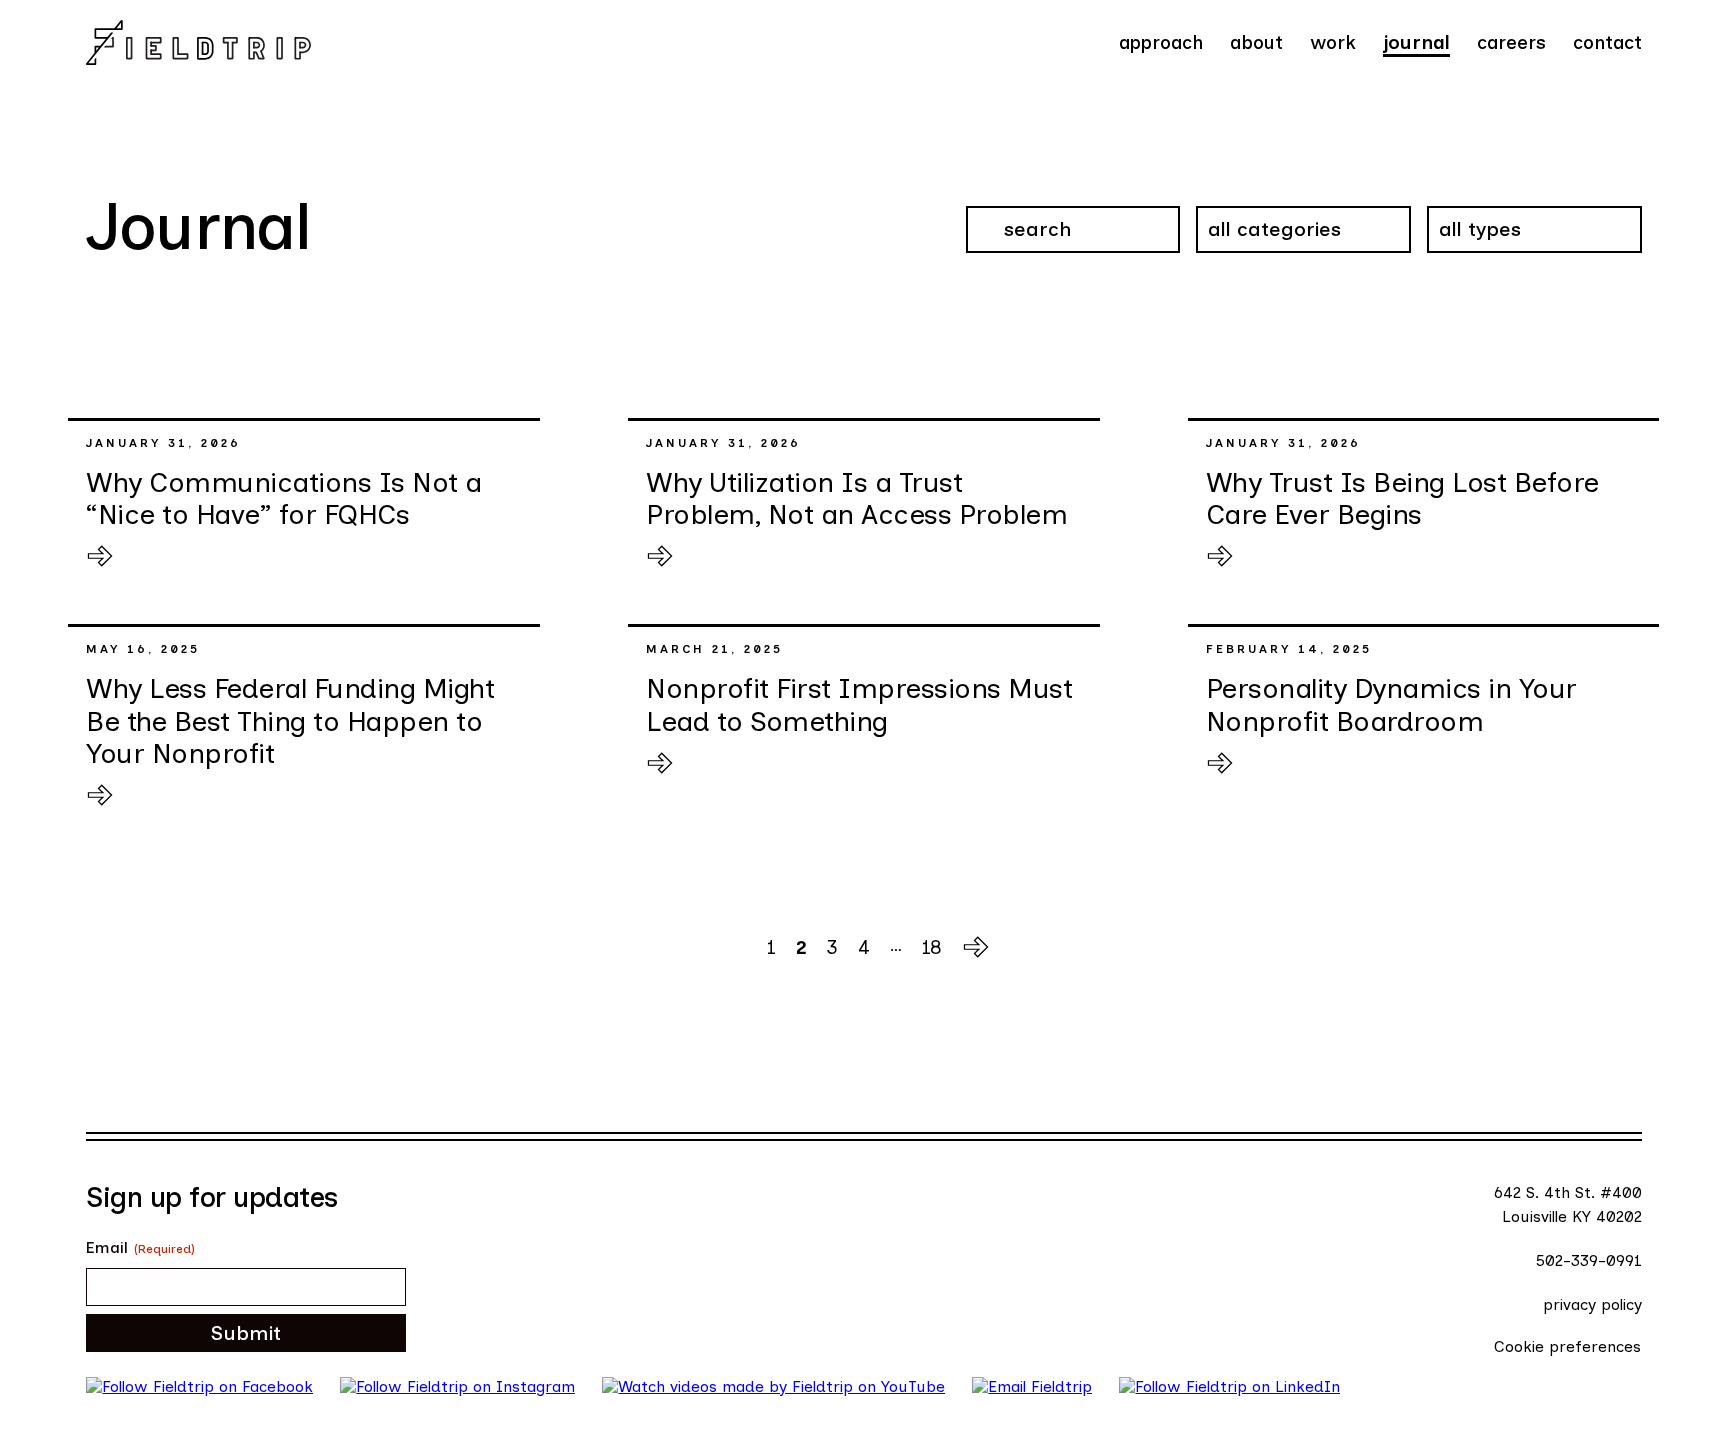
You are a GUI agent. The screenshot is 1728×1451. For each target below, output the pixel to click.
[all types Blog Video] (1534, 238)
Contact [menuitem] (1607, 42)
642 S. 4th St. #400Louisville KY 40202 (1568, 1204)
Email (140, 1247)
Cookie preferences (1567, 1346)
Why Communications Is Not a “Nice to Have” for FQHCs (284, 498)
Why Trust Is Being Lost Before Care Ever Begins (1402, 498)
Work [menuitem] (1333, 42)
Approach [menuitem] (1161, 42)
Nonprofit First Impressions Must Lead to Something (859, 704)
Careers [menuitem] (1511, 42)
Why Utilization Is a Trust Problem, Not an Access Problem (856, 498)
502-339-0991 (1589, 1260)
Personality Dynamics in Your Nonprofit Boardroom (1391, 704)
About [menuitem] (1256, 42)
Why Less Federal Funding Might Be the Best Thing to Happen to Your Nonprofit (290, 720)
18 (932, 947)
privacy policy (1592, 1304)
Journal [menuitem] (1416, 42)
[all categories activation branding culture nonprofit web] (1303, 238)
